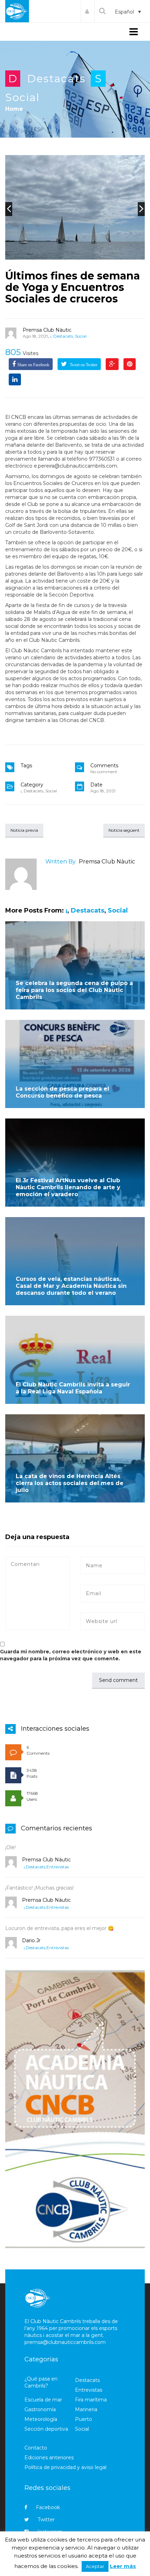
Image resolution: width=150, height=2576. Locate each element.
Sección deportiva (46, 2429)
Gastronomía (40, 2409)
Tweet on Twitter (83, 365)
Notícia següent (124, 830)
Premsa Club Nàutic (47, 330)
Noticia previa (24, 830)
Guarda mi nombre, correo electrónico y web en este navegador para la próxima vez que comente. (71, 1655)
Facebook (48, 2507)
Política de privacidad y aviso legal (65, 2467)
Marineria (86, 2409)
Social (22, 97)
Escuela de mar (43, 2400)
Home (14, 109)
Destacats (56, 79)
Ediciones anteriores (49, 2458)
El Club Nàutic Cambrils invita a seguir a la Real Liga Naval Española (73, 1388)
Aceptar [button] (95, 2566)
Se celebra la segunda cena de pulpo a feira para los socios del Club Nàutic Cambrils (74, 990)
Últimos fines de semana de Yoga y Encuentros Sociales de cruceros (73, 287)
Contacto (36, 2448)
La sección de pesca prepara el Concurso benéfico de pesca (62, 1092)
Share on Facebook (33, 365)
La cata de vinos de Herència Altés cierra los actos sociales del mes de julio (70, 1483)
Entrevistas (58, 1867)
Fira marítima (91, 2400)
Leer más (123, 2566)
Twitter (46, 2520)
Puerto (84, 2419)
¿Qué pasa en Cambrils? (41, 2382)
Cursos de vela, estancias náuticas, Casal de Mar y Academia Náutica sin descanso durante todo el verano (71, 1286)
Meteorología (41, 2419)
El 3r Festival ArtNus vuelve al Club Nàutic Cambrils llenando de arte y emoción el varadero (68, 1187)
